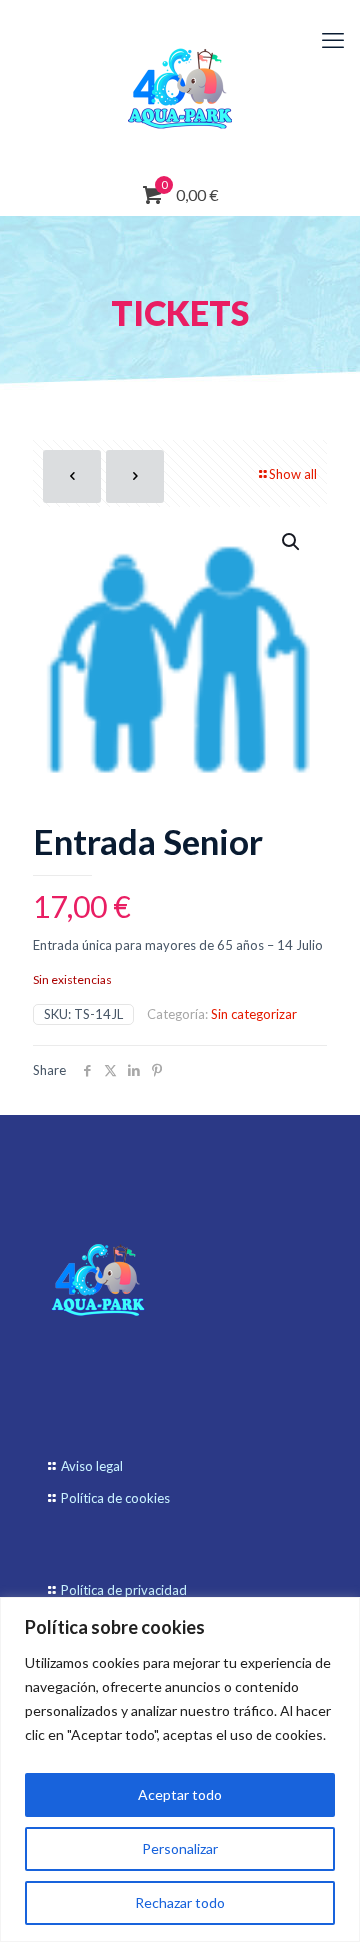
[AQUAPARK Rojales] (180, 87)
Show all (293, 474)
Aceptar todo (180, 1794)
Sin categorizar (254, 1014)
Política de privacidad (124, 1590)
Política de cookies (115, 1498)
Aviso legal (92, 1466)
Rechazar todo (180, 1902)
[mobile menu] (333, 40)
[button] (292, 542)
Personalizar (180, 1848)
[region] (180, 1769)
